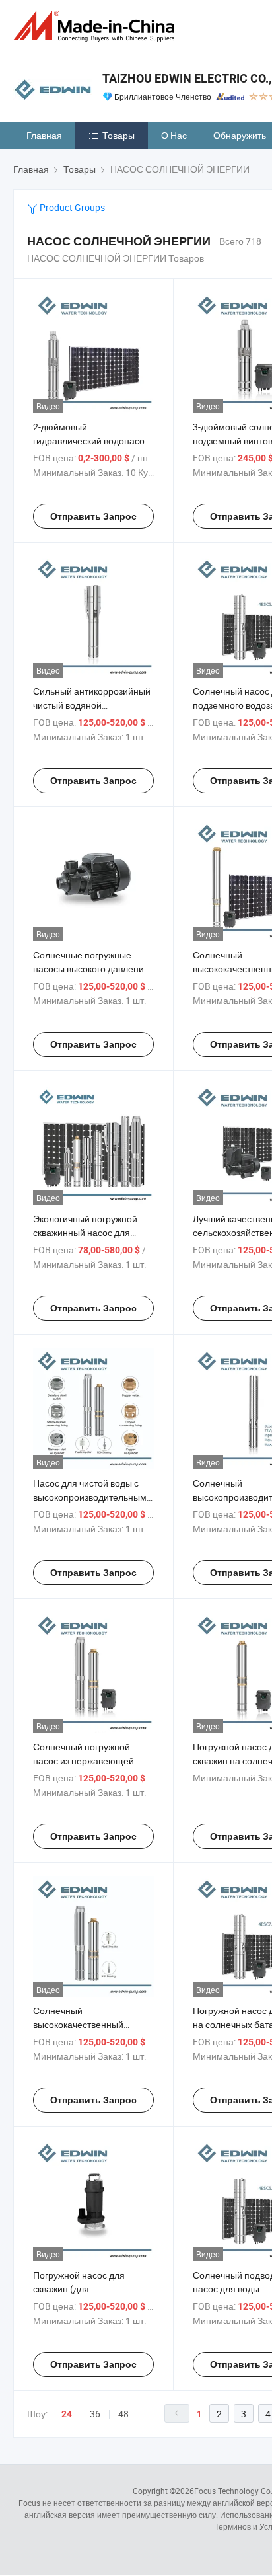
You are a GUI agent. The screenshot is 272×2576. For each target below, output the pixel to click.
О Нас (174, 135)
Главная (44, 135)
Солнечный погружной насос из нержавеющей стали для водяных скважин (92, 1761)
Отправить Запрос (93, 516)
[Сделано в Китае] (96, 26)
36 (95, 2414)
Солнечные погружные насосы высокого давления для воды (91, 969)
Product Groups (71, 207)
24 (67, 2414)
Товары (119, 135)
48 (123, 2414)
